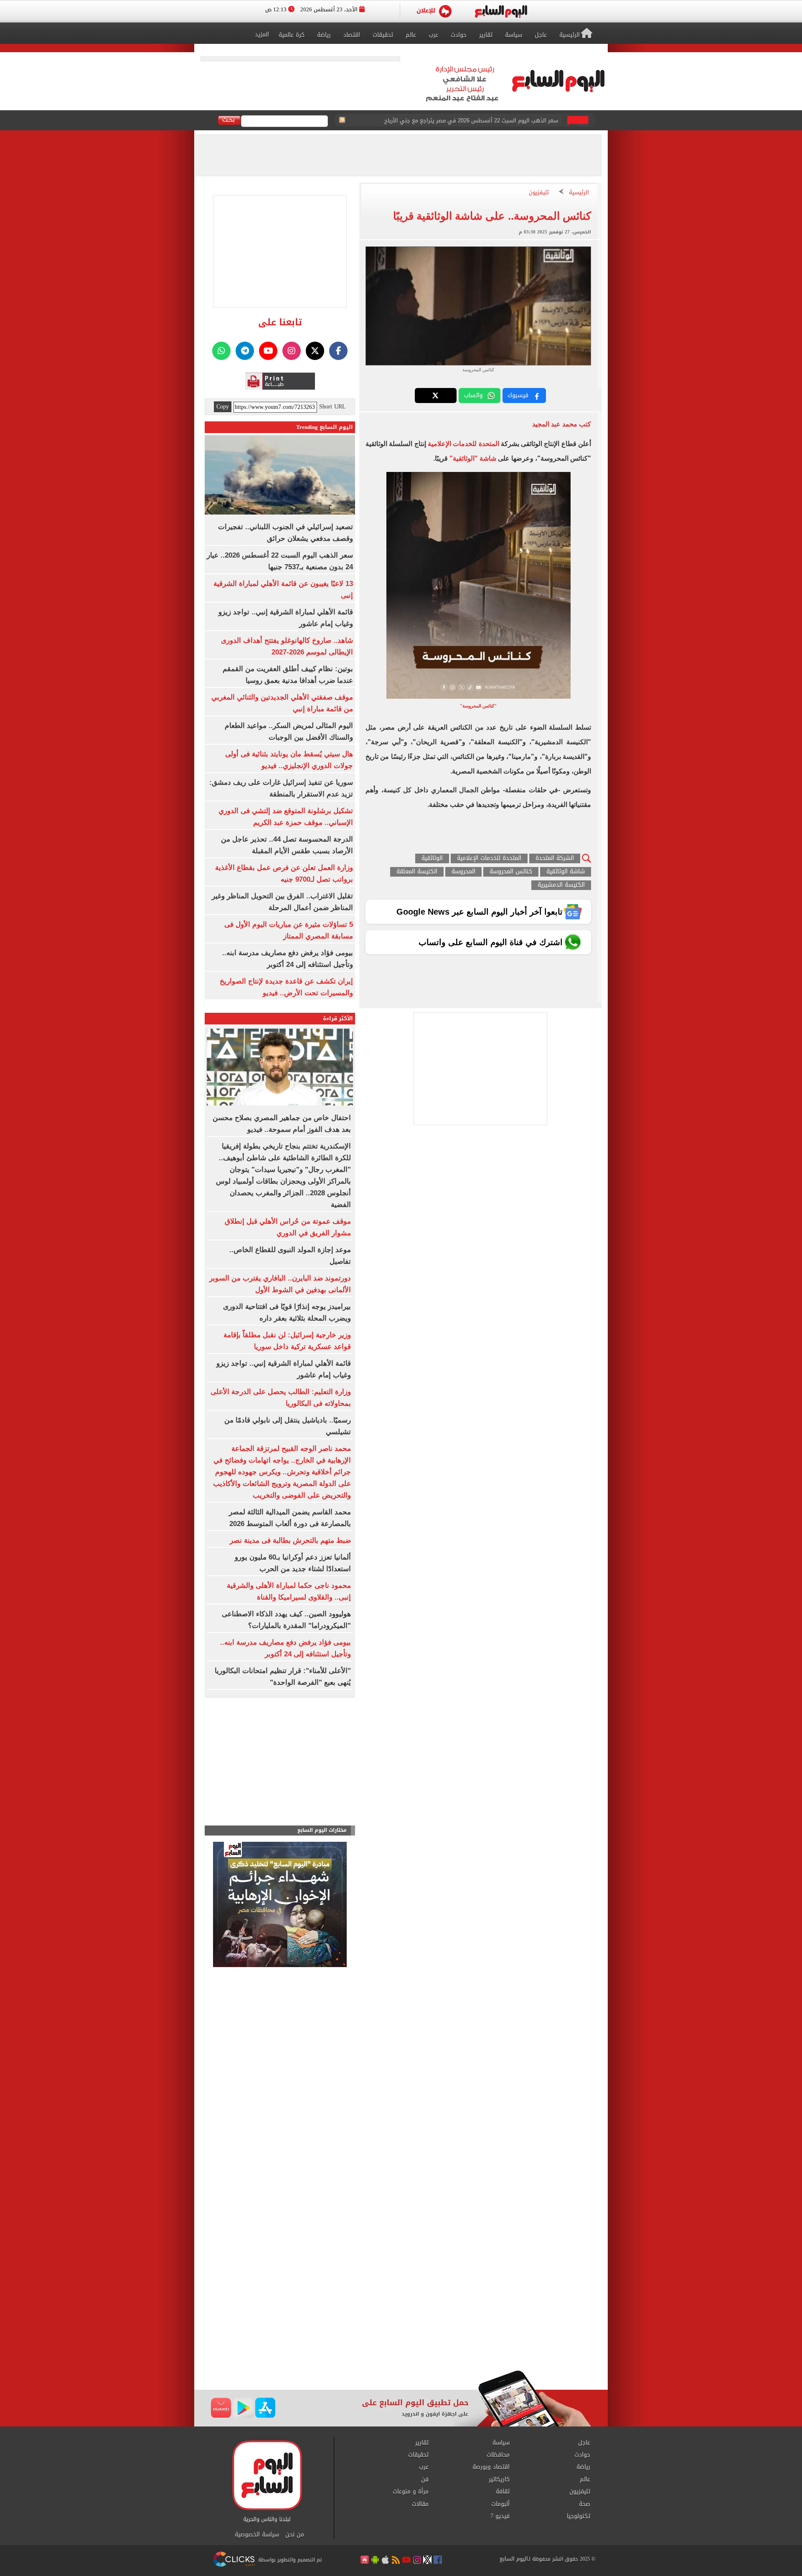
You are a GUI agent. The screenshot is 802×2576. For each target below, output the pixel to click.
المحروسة (463, 872)
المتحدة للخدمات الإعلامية (463, 444)
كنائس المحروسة (511, 872)
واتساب (473, 395)
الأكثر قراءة (338, 1018)
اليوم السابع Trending (325, 427)
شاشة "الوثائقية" (474, 458)
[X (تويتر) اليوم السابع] (315, 351)
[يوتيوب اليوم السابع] (268, 351)
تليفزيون (539, 193)
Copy (223, 407)
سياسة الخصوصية (257, 2535)
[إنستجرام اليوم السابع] (292, 351)
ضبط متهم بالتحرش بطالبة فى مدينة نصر (290, 1540)
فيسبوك (518, 395)
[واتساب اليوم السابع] (221, 351)
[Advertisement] (401, 2303)
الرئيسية (579, 193)
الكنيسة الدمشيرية (561, 885)
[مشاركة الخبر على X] (436, 396)
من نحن (295, 2535)
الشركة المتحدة (555, 858)
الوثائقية (432, 858)
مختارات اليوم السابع (322, 1830)
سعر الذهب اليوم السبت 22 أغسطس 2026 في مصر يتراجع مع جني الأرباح (471, 120)
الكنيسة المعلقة (417, 872)
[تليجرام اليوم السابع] (245, 351)
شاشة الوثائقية (566, 872)
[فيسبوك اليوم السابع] (338, 351)
